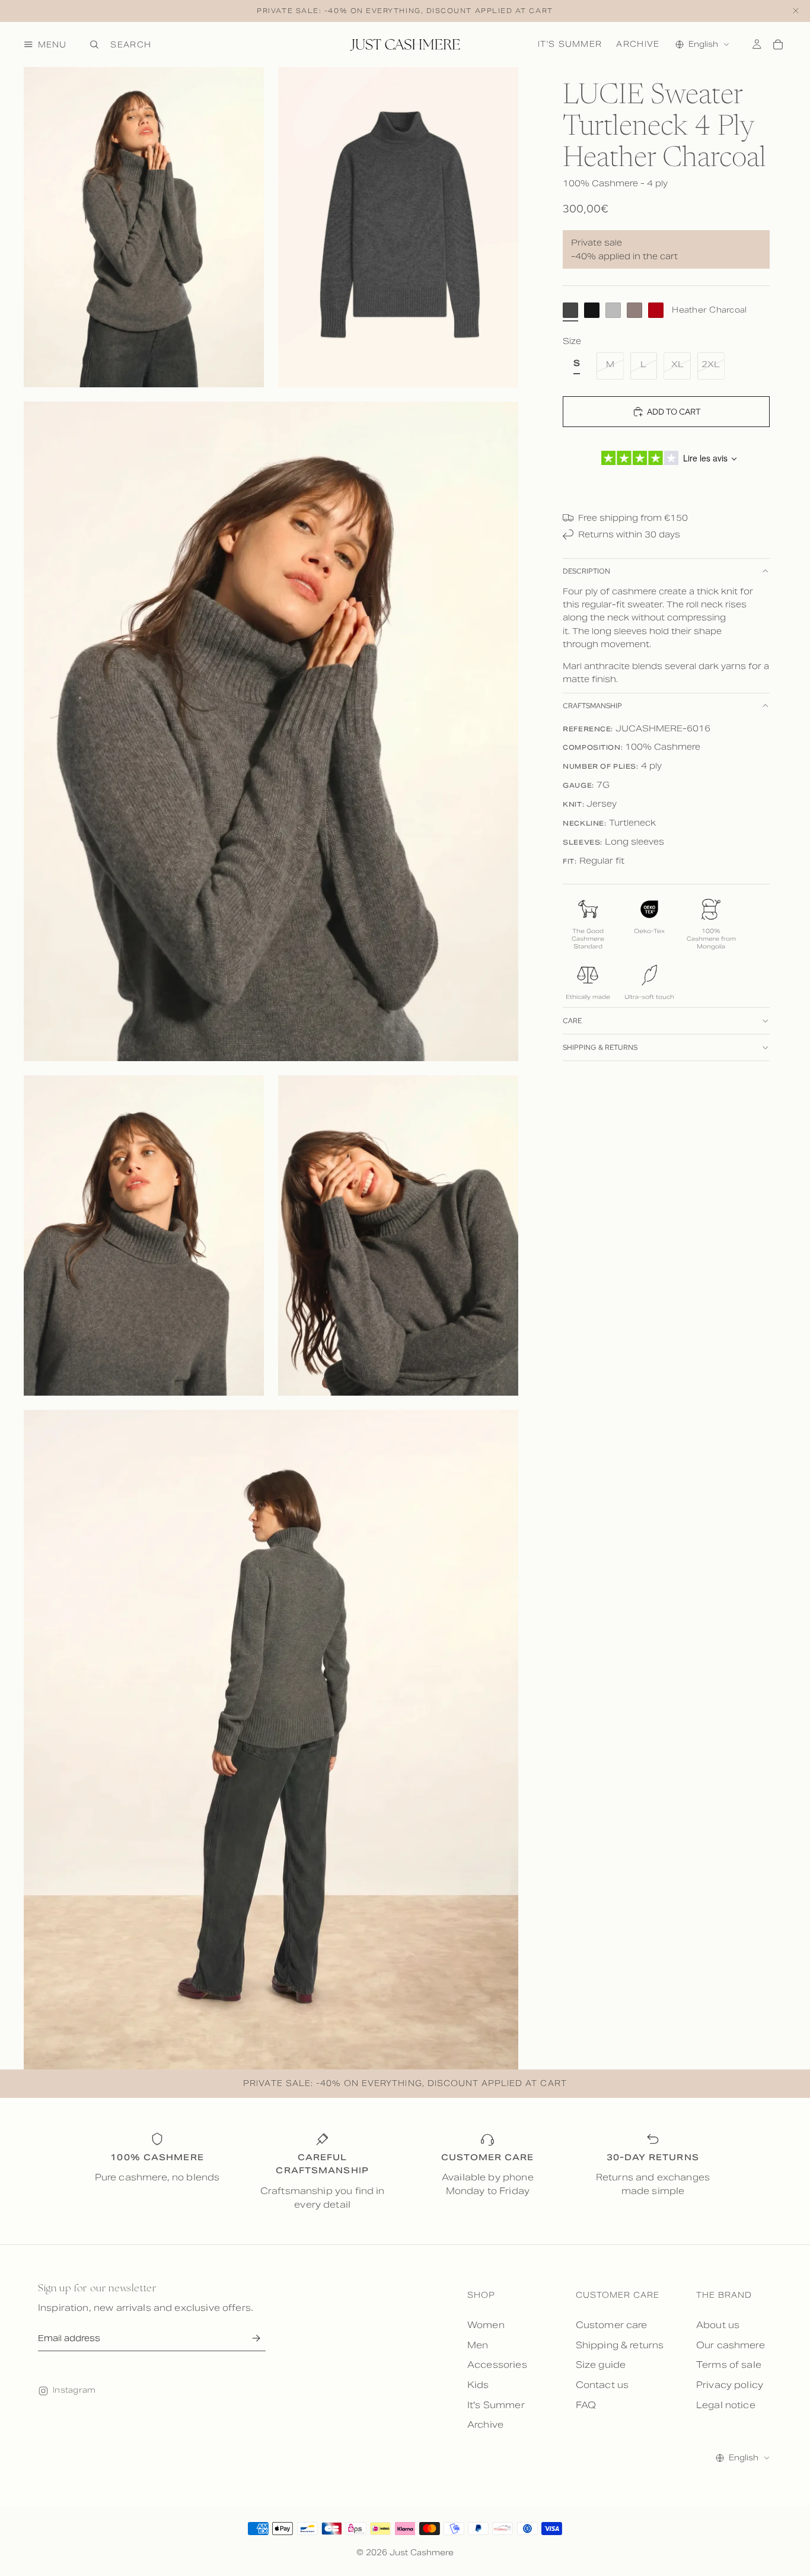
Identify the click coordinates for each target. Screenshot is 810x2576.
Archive (638, 44)
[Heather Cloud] (613, 310)
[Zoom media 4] (144, 1236)
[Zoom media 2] (398, 227)
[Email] (256, 2338)
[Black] (592, 310)
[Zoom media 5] (398, 1236)
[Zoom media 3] (271, 731)
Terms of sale (729, 2365)
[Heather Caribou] (634, 310)
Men (478, 2345)
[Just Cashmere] (405, 44)
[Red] (656, 310)
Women (486, 2325)
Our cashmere (731, 2345)
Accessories (497, 2365)
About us (718, 2325)
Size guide (601, 2365)
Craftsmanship (592, 706)
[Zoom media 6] (271, 1740)
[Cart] (778, 44)
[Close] (796, 11)
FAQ (586, 2405)
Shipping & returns (600, 1047)
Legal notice (726, 2405)
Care (572, 1020)
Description (586, 571)
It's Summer (570, 44)
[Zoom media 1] (144, 227)
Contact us (602, 2385)
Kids (478, 2385)
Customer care (612, 2325)
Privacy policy (730, 2385)
